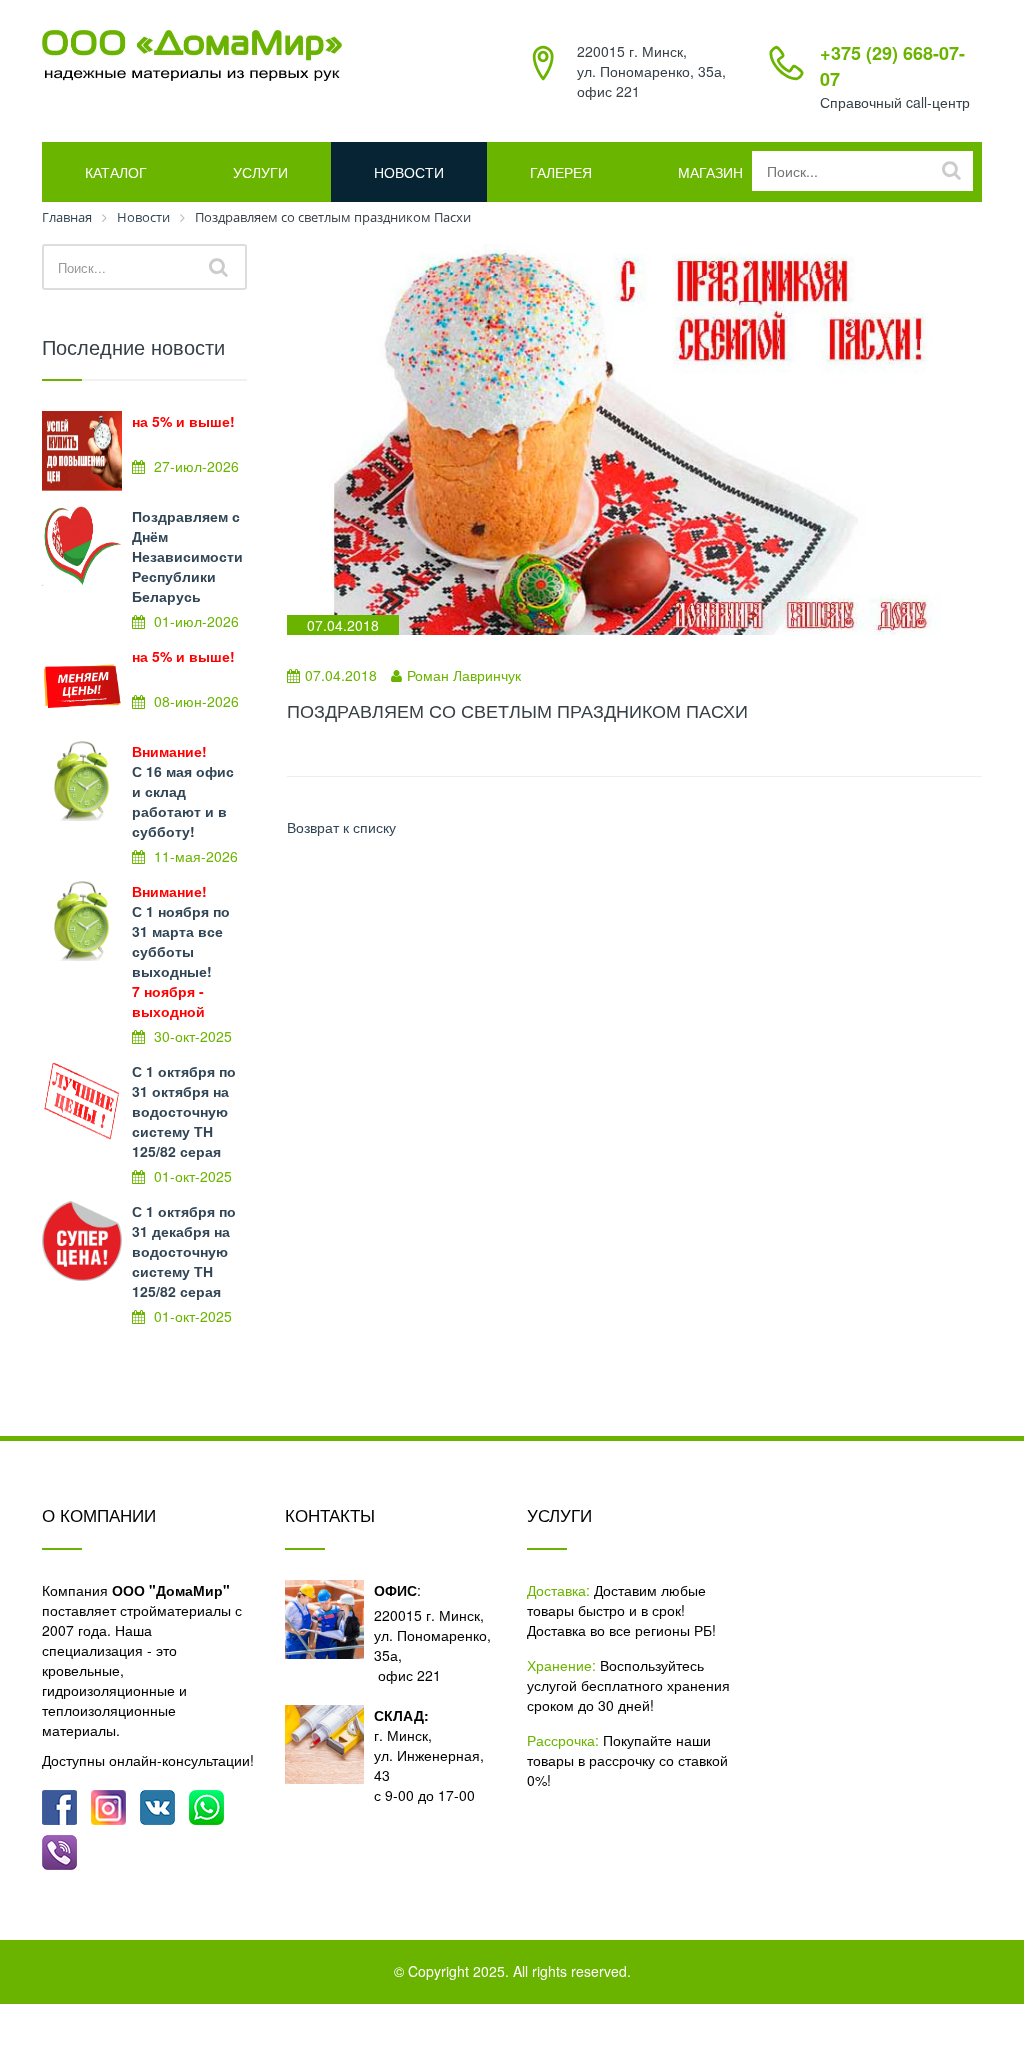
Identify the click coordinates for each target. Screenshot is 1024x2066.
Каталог (116, 172)
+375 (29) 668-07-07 (892, 66)
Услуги (260, 172)
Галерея (561, 172)
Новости (409, 172)
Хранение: (561, 1665)
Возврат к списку (341, 827)
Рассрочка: (563, 1740)
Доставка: (558, 1590)
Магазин (710, 172)
